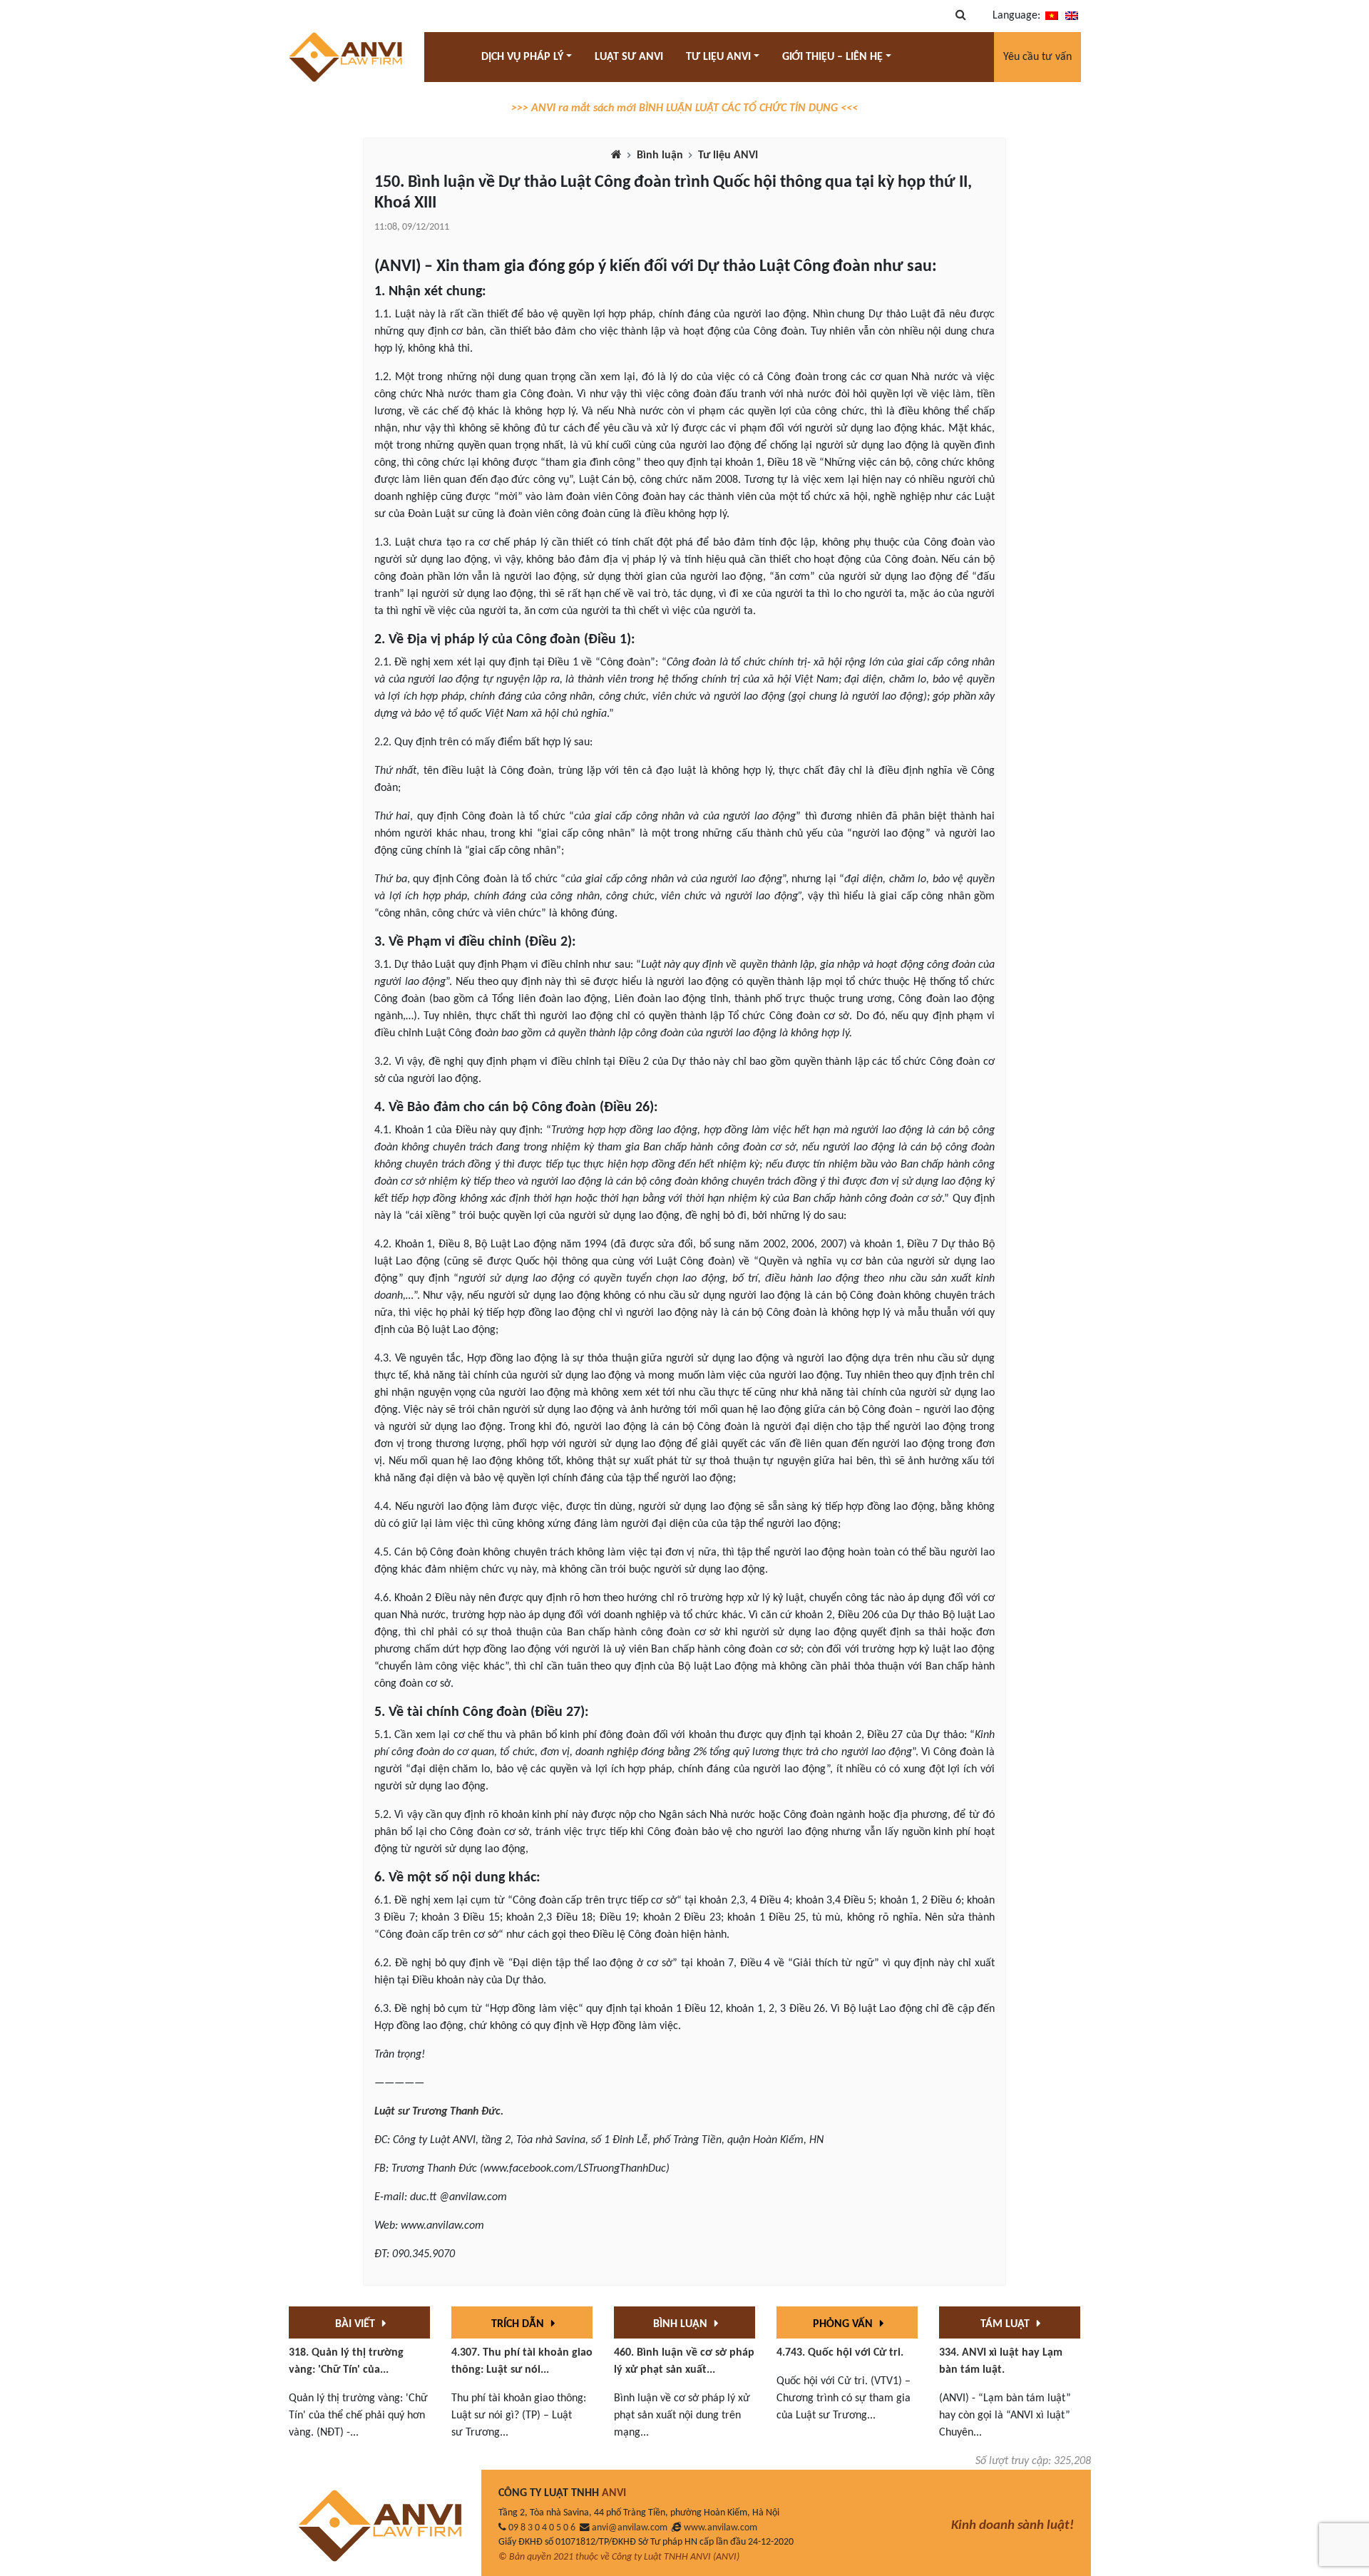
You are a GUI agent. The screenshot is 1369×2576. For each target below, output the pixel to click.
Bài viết (357, 2324)
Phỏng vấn (844, 2324)
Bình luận (660, 155)
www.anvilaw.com (721, 2528)
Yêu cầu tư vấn (1037, 57)
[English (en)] (1072, 16)
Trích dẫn (519, 2324)
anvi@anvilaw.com (630, 2528)
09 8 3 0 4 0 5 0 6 (542, 2528)
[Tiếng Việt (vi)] (1052, 16)
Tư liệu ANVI (728, 155)
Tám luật (1006, 2324)
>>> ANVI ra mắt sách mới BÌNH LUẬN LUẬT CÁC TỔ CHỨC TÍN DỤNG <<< (684, 108)
